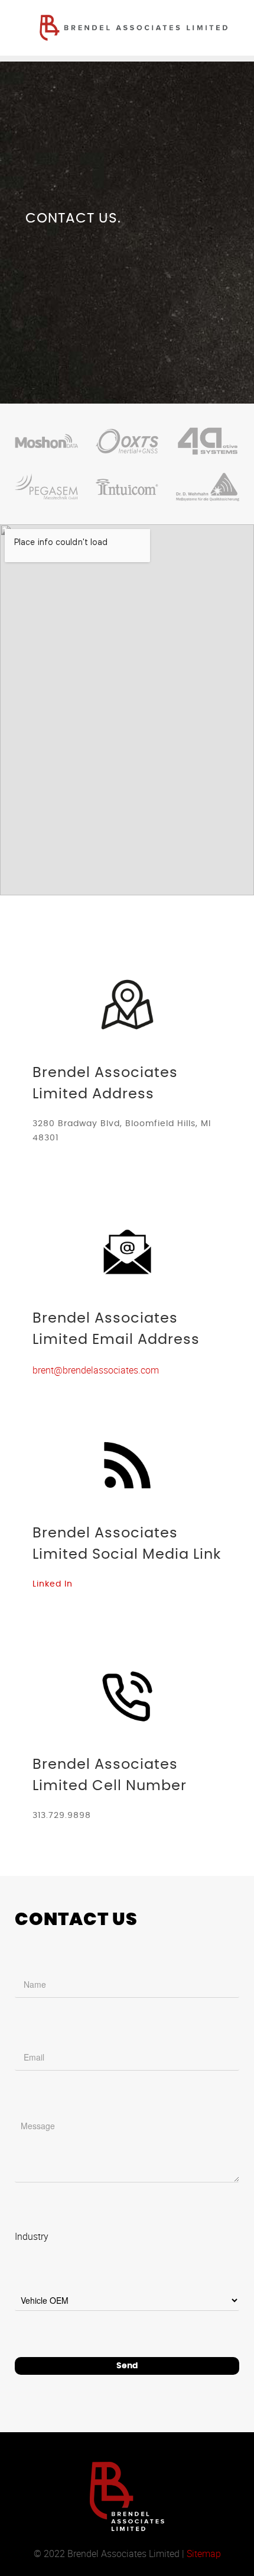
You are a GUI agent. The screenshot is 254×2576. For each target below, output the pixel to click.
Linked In (53, 1584)
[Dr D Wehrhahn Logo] (208, 487)
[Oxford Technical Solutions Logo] (127, 441)
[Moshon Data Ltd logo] (46, 441)
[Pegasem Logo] (46, 487)
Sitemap (204, 2554)
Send (127, 2366)
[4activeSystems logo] (208, 441)
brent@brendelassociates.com (96, 1370)
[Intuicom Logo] (127, 487)
